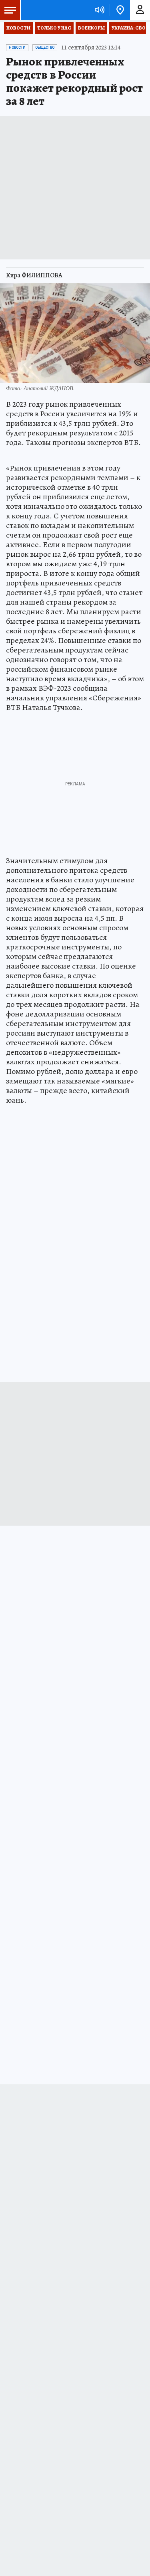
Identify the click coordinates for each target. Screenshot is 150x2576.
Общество (45, 47)
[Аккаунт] (140, 10)
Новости (18, 28)
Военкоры (91, 28)
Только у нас (54, 28)
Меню (10, 10)
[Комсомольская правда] (47, 10)
